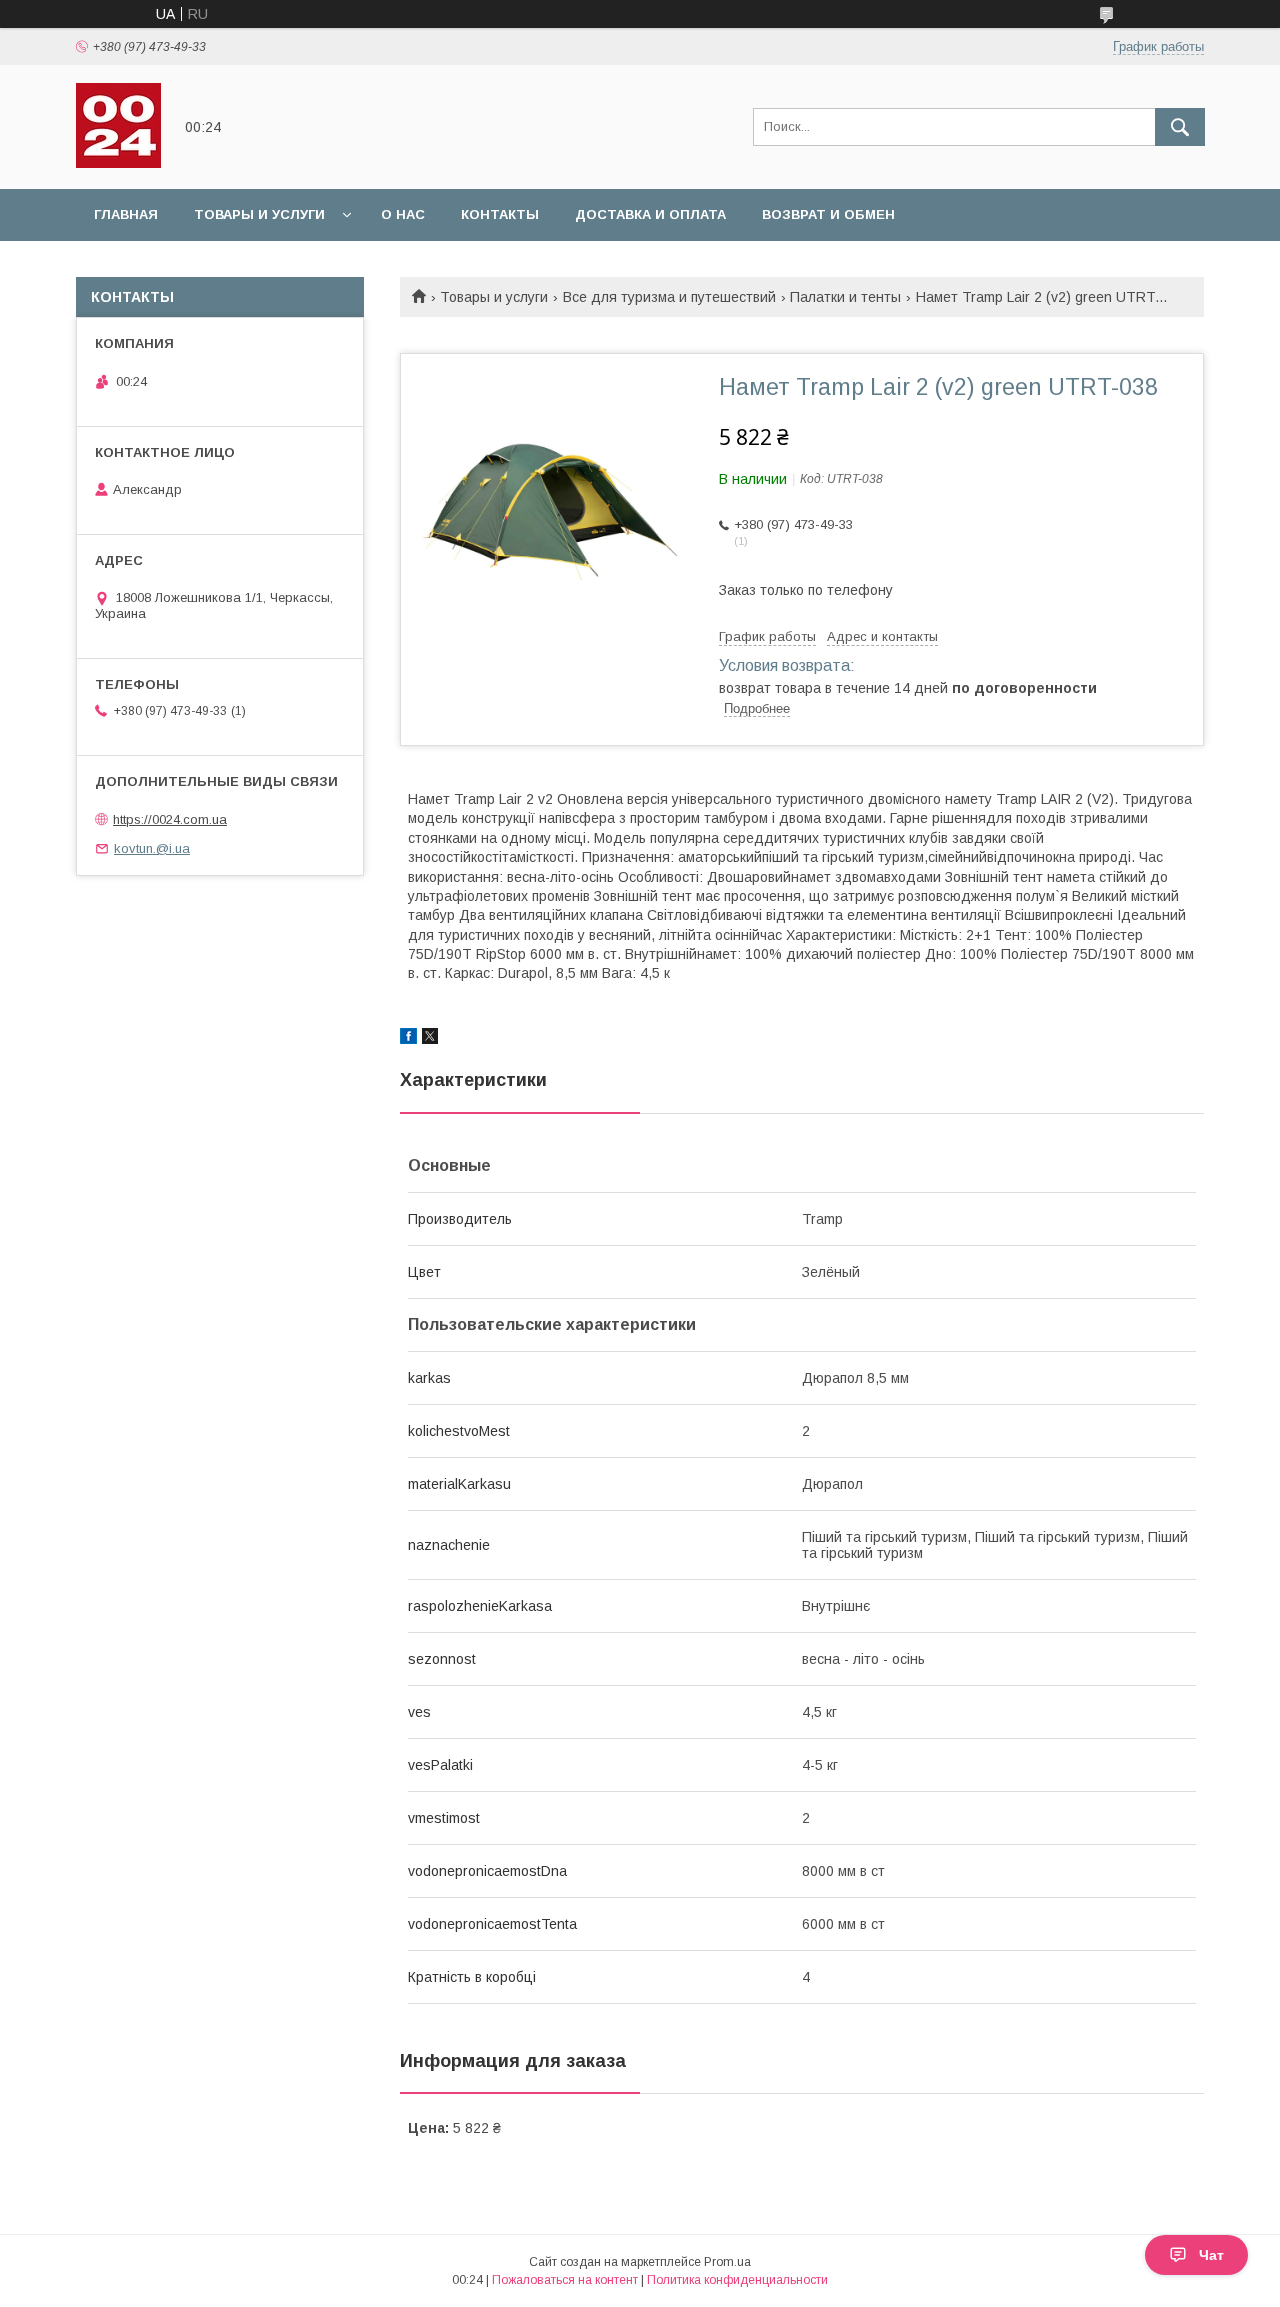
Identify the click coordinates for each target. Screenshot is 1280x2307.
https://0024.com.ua (170, 819)
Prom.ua (727, 2262)
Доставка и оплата (650, 214)
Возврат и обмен (828, 214)
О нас (403, 214)
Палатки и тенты (845, 297)
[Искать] (1180, 127)
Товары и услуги (259, 214)
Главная (126, 214)
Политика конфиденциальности (737, 2280)
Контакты (500, 214)
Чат (1211, 2255)
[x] (430, 1039)
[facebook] (408, 1039)
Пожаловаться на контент (565, 2280)
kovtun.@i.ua (152, 848)
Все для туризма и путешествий (669, 297)
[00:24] (118, 163)
